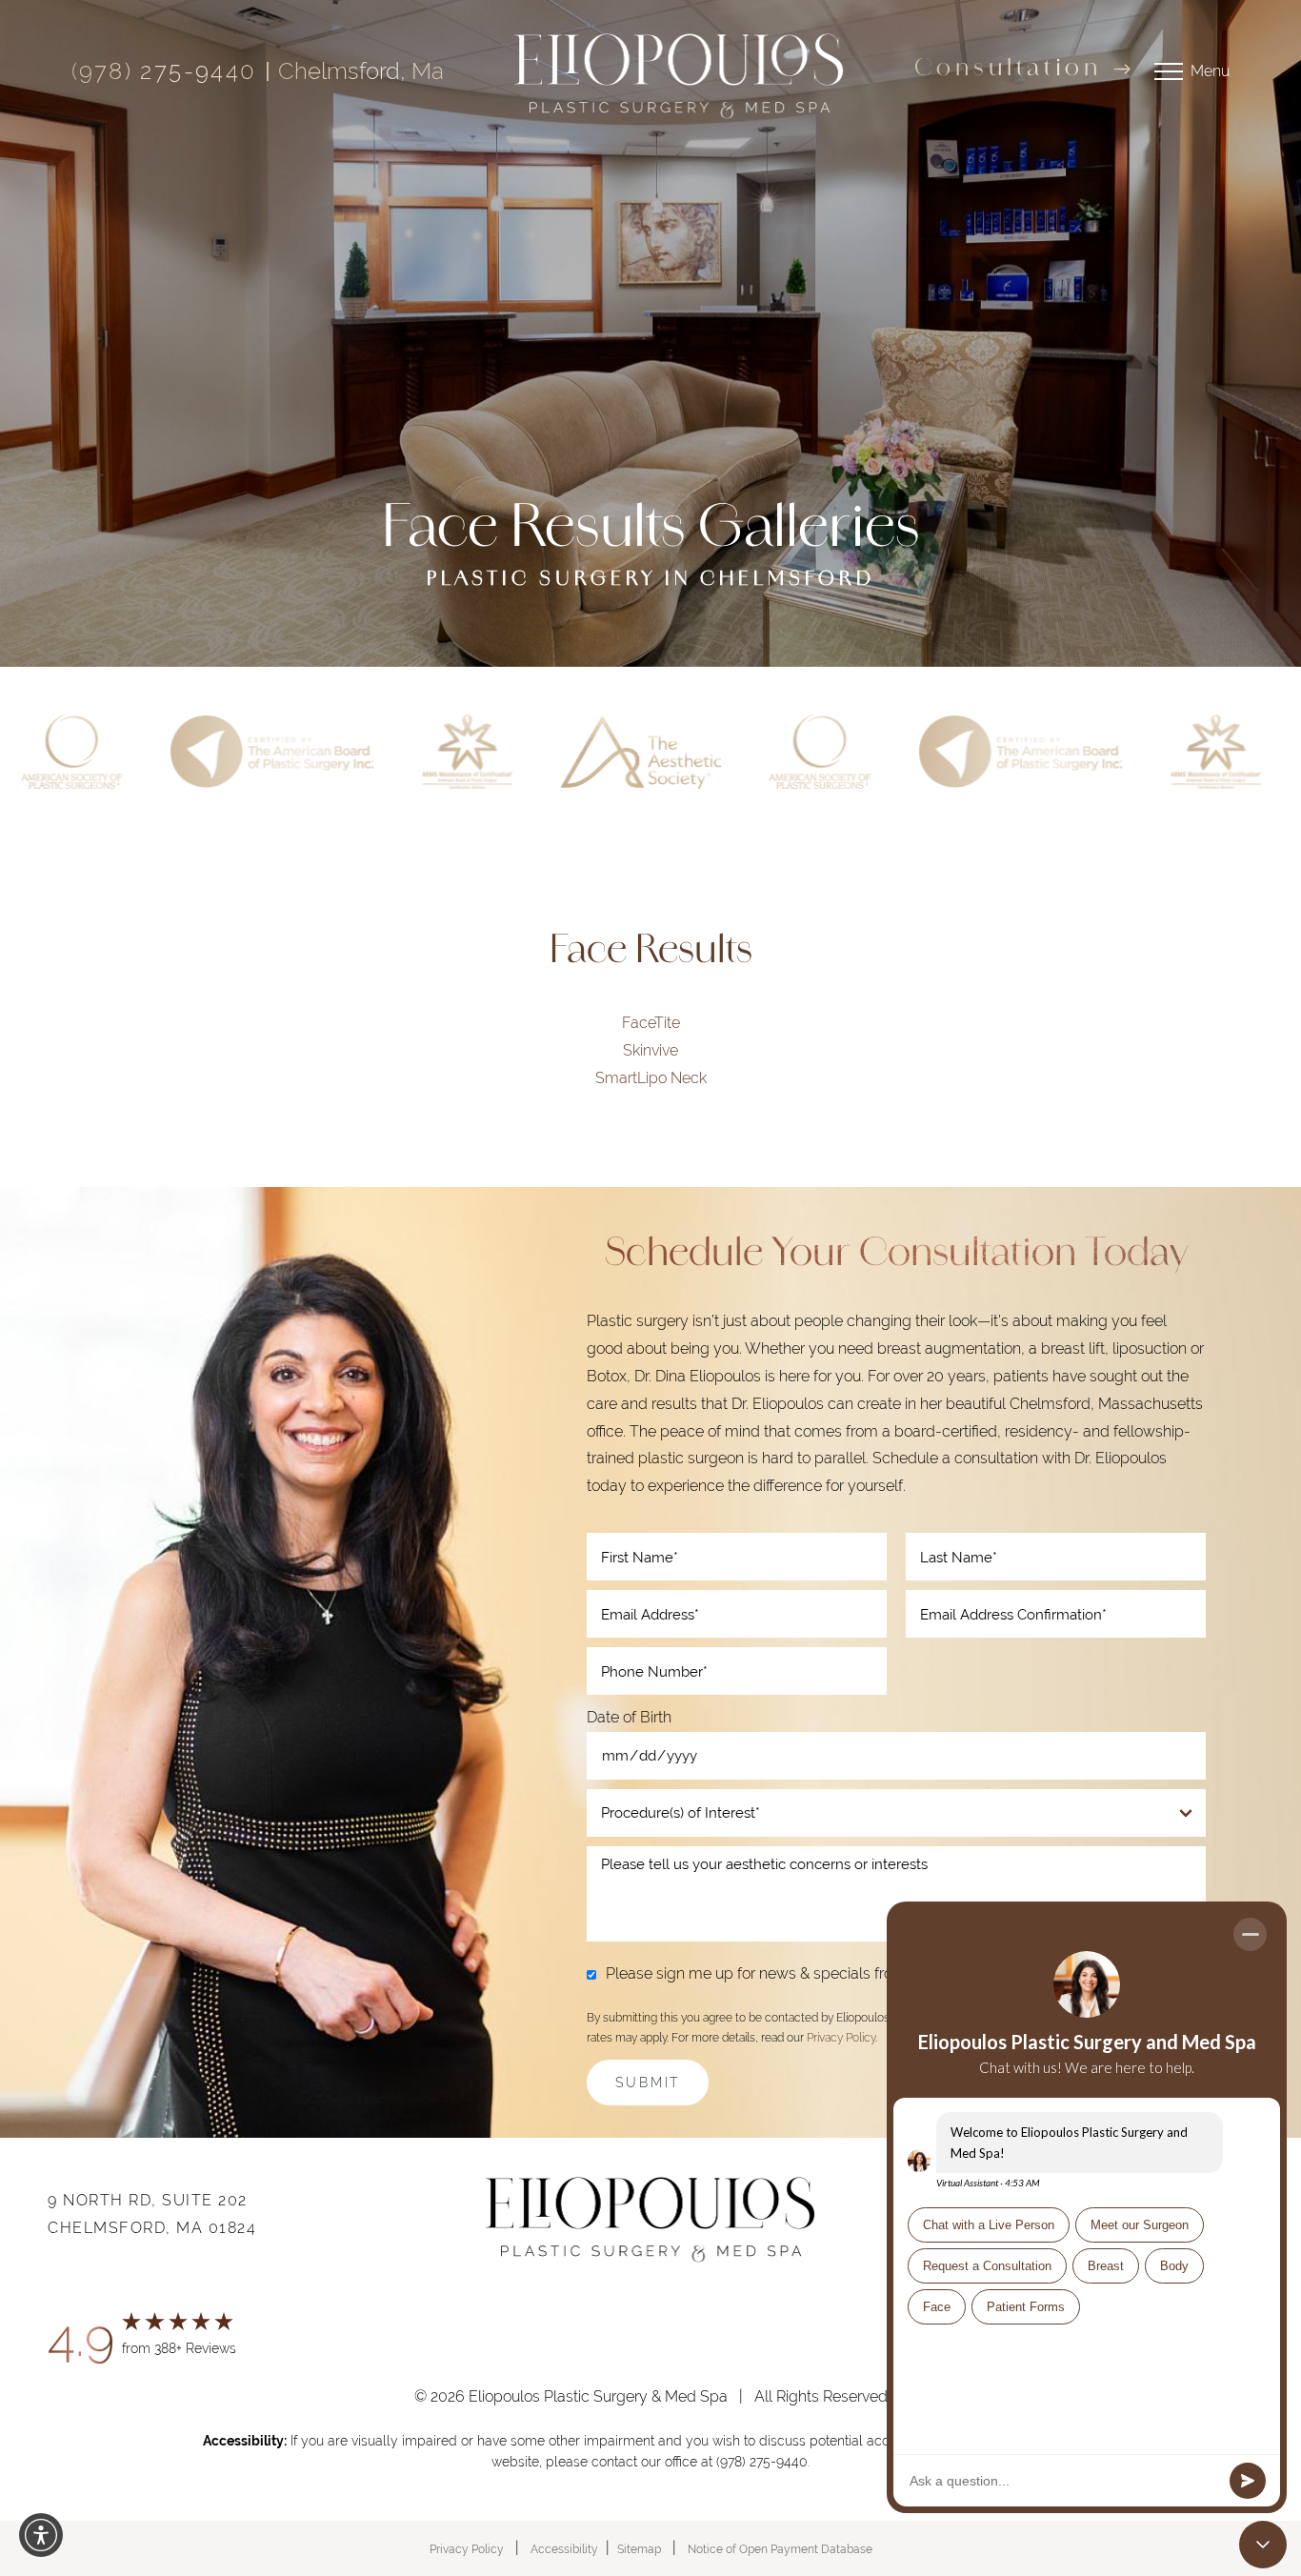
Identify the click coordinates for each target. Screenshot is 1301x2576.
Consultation (1008, 70)
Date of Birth (629, 1718)
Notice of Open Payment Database (780, 2549)
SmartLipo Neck (651, 1077)
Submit (648, 2083)
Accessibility (564, 2549)
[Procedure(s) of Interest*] (896, 1813)
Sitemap (639, 2549)
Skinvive (650, 1050)
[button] (41, 2535)
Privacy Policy (841, 2039)
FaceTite (651, 1023)
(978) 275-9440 (164, 71)
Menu (1210, 71)
